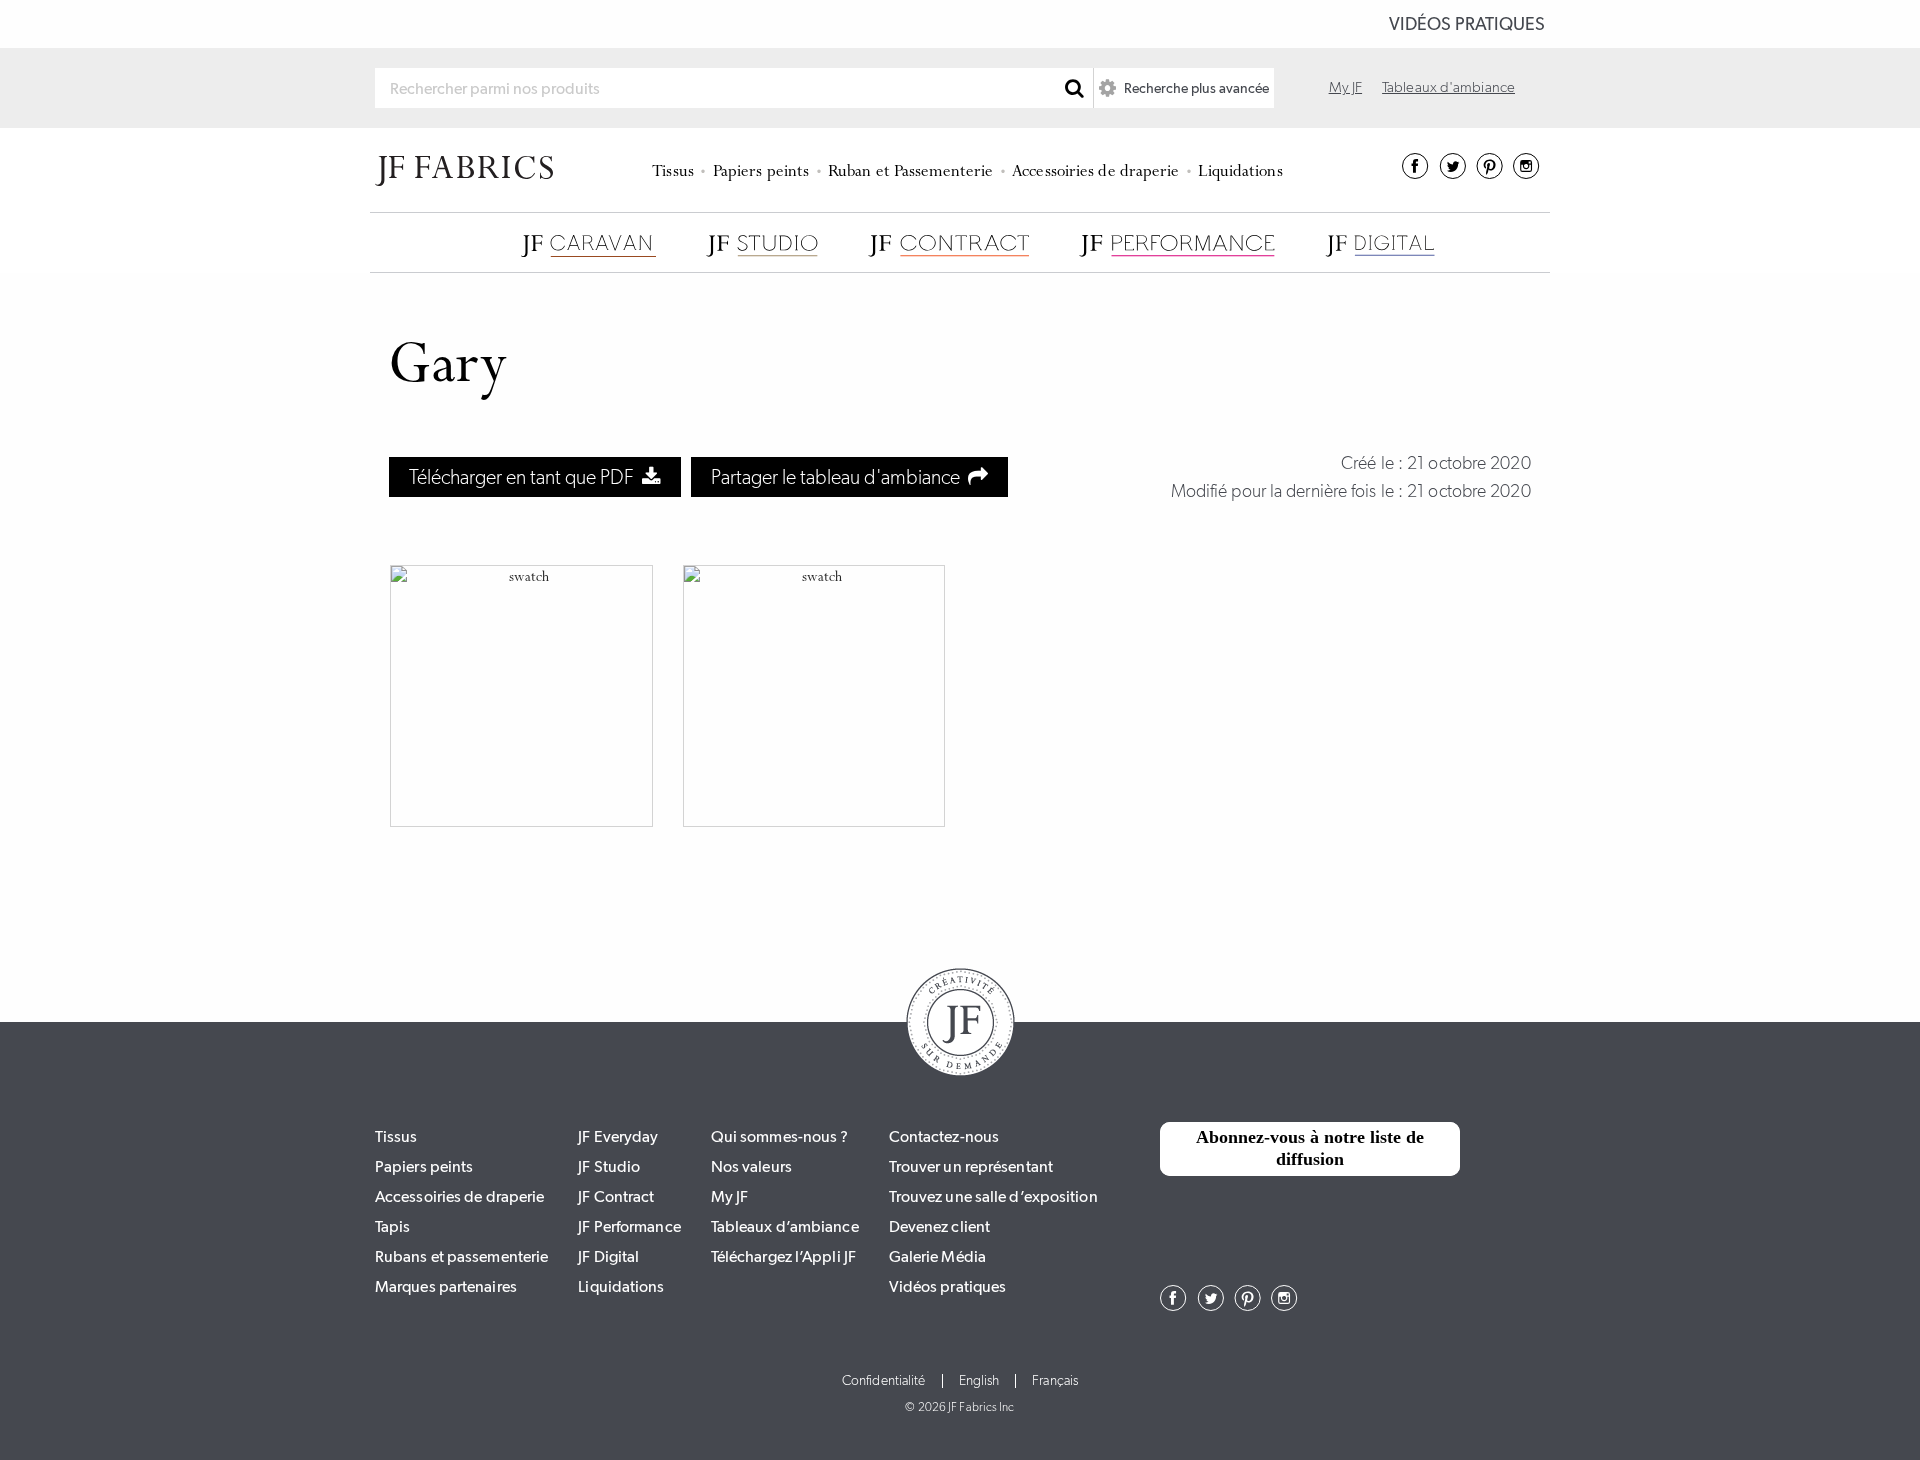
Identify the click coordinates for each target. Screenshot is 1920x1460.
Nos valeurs (751, 1166)
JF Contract (616, 1196)
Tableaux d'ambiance (1448, 87)
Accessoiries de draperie (1095, 172)
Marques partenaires (446, 1286)
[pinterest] (1489, 173)
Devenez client (939, 1226)
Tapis (393, 1226)
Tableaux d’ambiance (785, 1226)
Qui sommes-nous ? (780, 1136)
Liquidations (1240, 172)
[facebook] (1415, 173)
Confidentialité (884, 1381)
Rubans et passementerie (461, 1256)
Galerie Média (937, 1256)
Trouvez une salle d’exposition (993, 1196)
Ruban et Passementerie (910, 172)
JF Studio (609, 1166)
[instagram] (1526, 173)
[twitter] (1452, 173)
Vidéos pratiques (1467, 24)
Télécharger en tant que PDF (525, 477)
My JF (1346, 87)
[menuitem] (676, 170)
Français (1055, 1381)
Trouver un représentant (971, 1166)
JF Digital (608, 1256)
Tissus (673, 172)
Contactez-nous (944, 1136)
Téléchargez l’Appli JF (783, 1256)
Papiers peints (761, 172)
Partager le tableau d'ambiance (839, 477)
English (979, 1381)
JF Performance (629, 1226)
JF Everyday (618, 1136)
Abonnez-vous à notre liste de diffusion (1310, 1148)
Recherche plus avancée (1195, 88)
